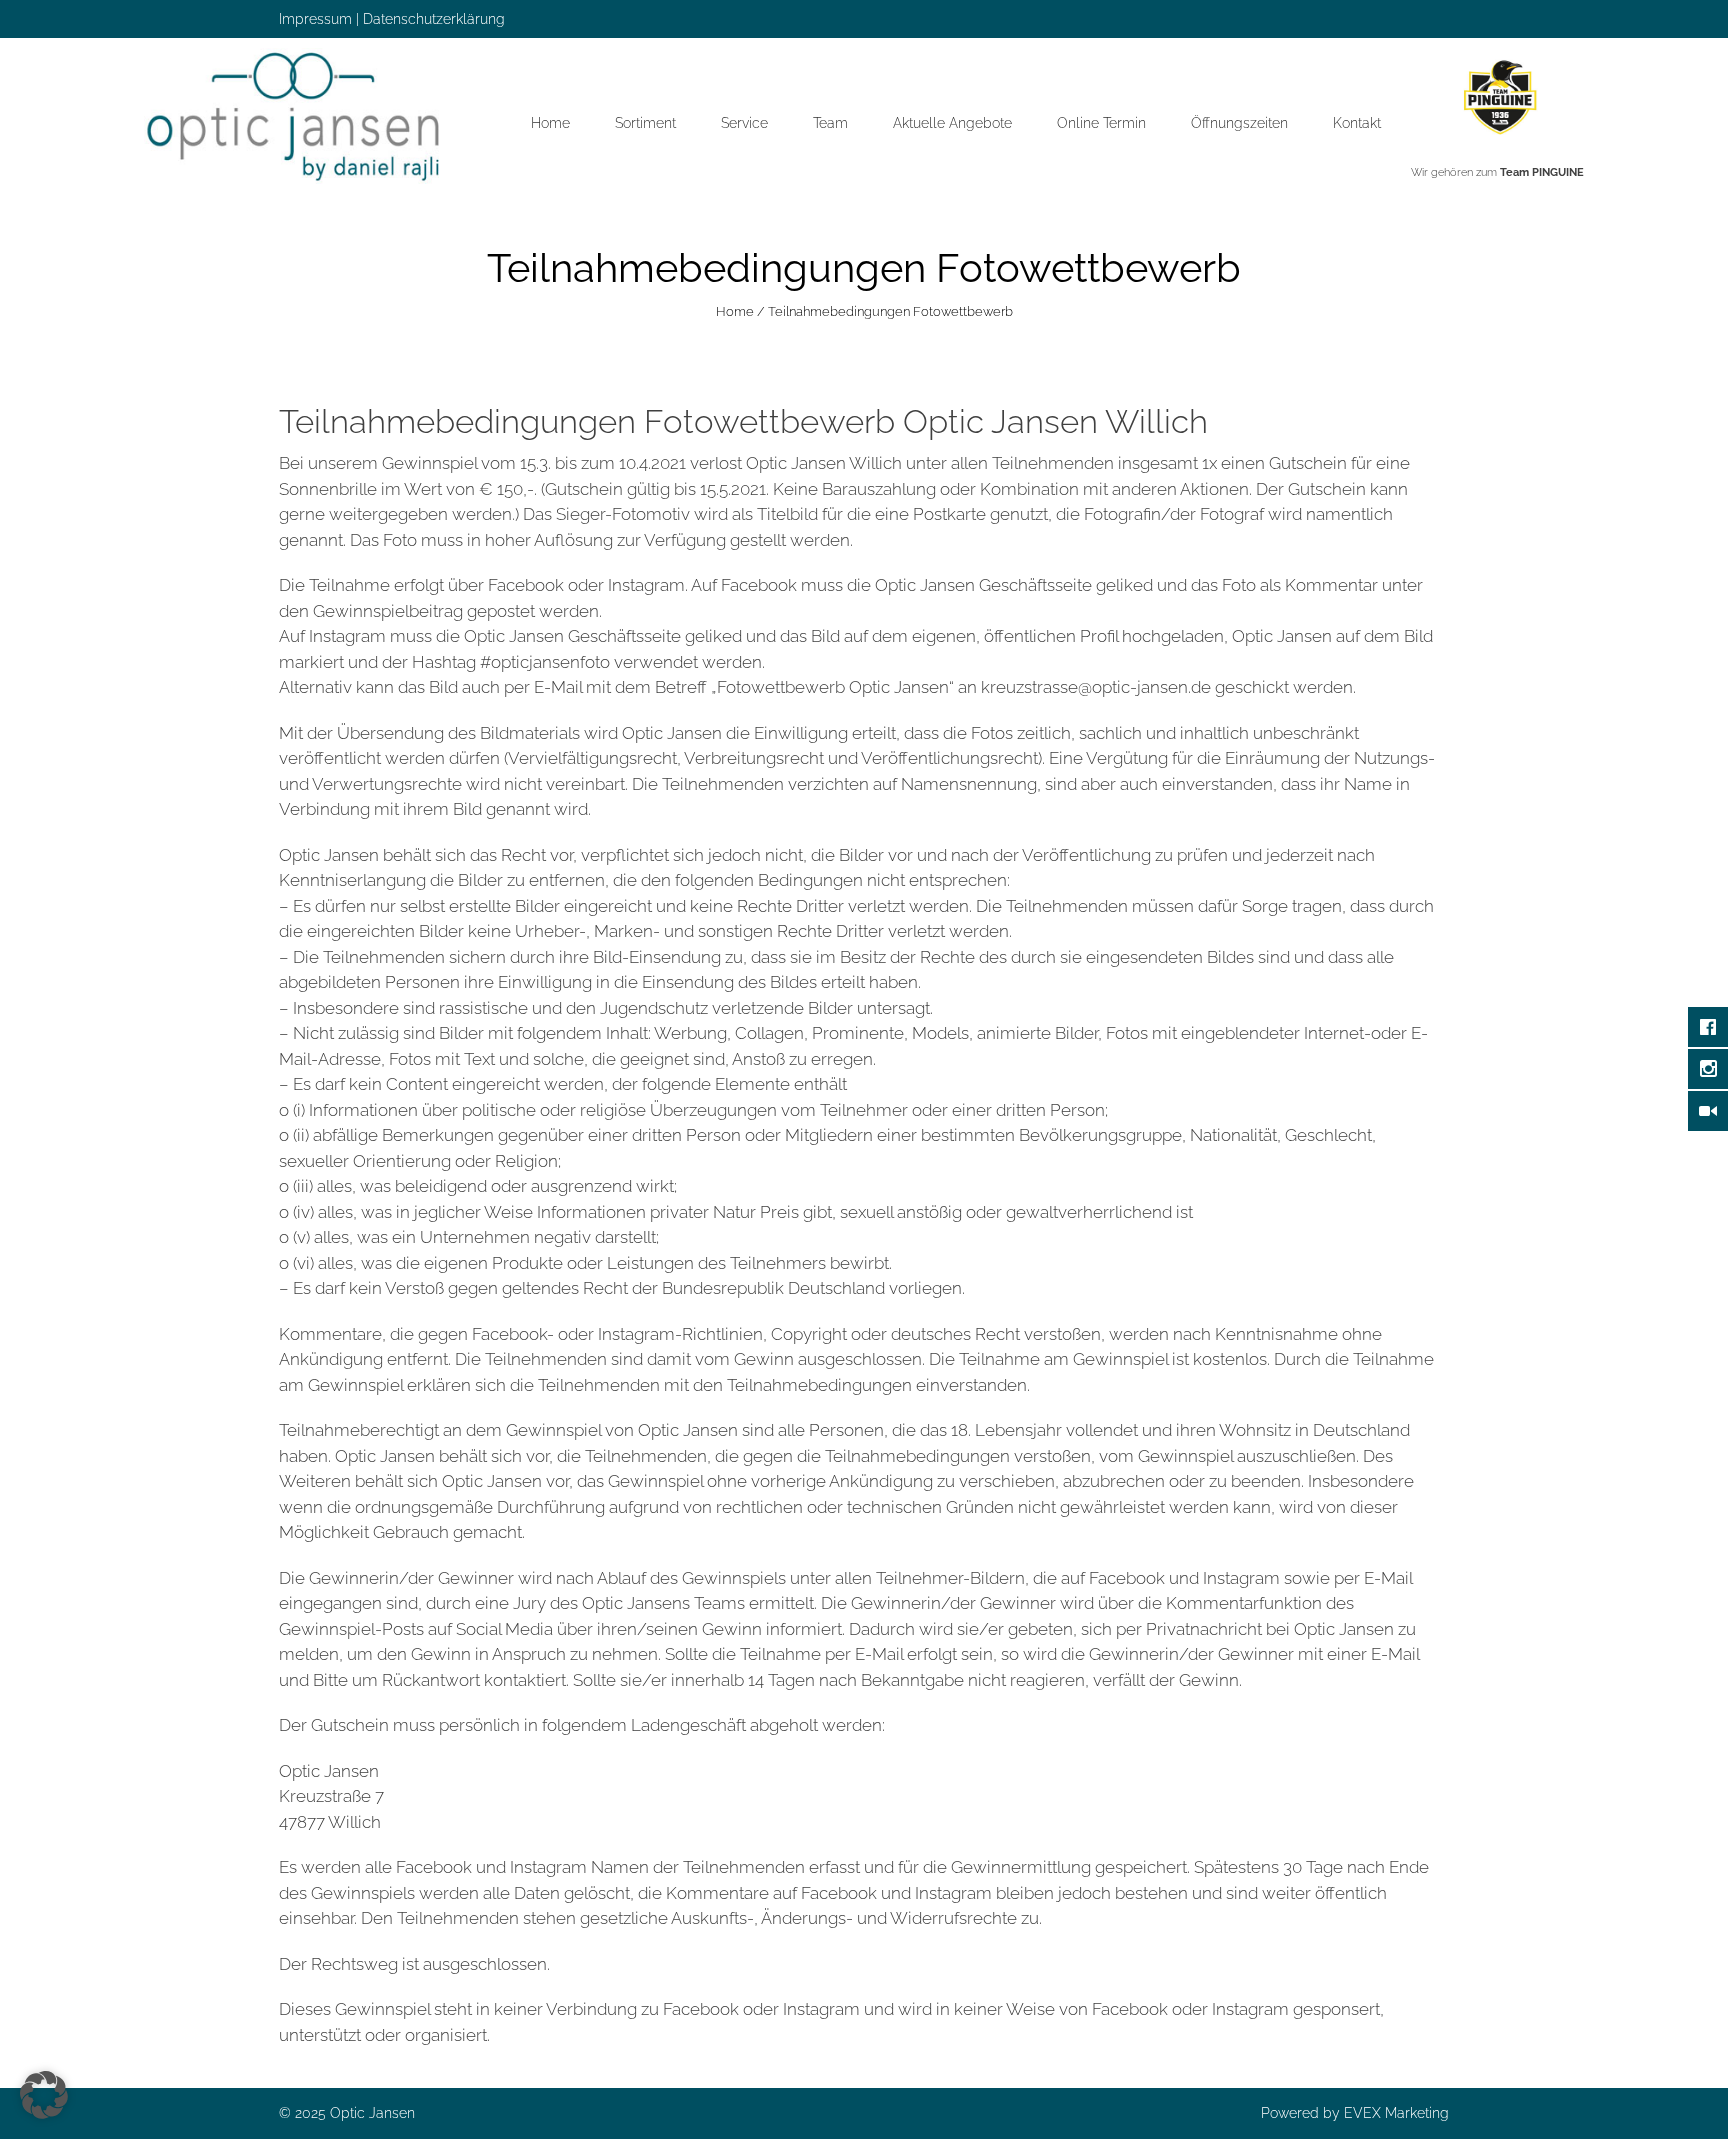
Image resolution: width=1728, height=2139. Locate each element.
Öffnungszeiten (1239, 123)
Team (830, 123)
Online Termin (1101, 123)
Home (550, 123)
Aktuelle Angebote (952, 123)
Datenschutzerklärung (434, 19)
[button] (44, 2095)
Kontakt (1357, 123)
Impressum (315, 19)
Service (744, 123)
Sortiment (645, 123)
